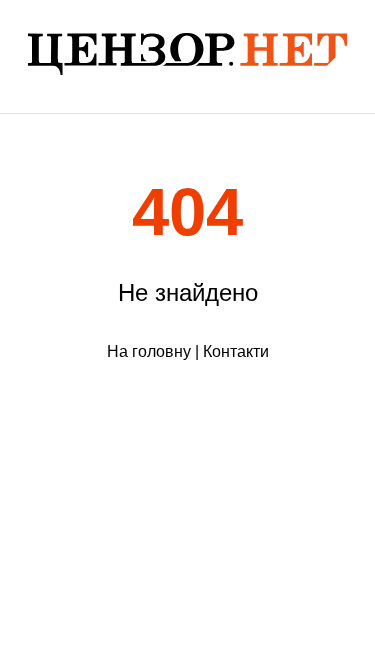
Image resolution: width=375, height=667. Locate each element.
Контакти (236, 351)
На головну (149, 351)
